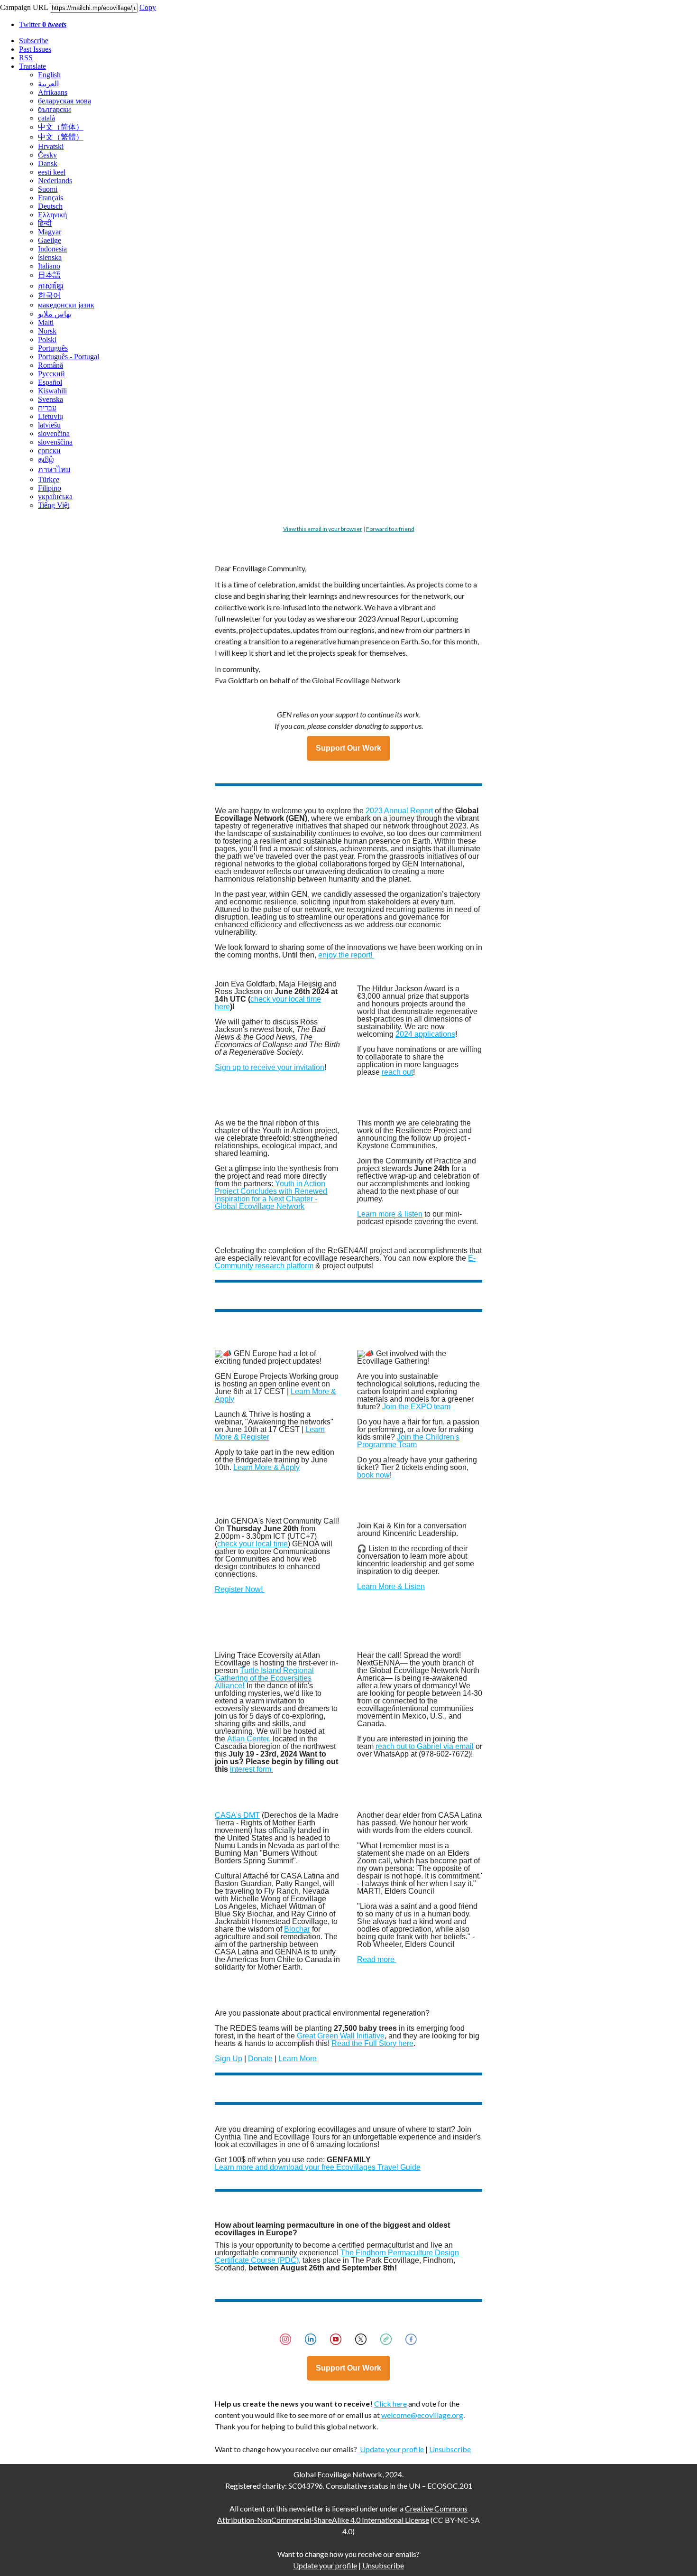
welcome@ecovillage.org (422, 2415)
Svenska (50, 399)
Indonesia (52, 249)
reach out (397, 1072)
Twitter (43, 24)
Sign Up (229, 2059)
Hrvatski (51, 146)
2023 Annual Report (398, 811)
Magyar (50, 232)
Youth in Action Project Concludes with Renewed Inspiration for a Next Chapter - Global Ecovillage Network (271, 1195)
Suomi (48, 189)
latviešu (49, 425)
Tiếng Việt (54, 505)
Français (50, 198)
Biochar (297, 1929)
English (49, 75)
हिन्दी (45, 223)
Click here (390, 2404)
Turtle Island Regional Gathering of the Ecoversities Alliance (264, 1678)
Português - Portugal (69, 357)
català (46, 118)
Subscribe (34, 41)
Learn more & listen (390, 1214)
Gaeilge (50, 240)
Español (50, 382)
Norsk (47, 331)
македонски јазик (66, 305)
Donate (260, 2059)
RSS (26, 58)
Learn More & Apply (266, 1467)
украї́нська (55, 497)
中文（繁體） (61, 137)
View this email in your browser (323, 529)
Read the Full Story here (372, 2043)
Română (50, 365)
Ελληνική (52, 215)
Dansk (48, 163)
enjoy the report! (346, 955)
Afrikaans (53, 92)
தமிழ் (46, 459)
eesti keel (52, 172)
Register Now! (240, 1589)
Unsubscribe (450, 2449)
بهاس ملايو (55, 314)
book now (373, 1475)
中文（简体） (61, 127)
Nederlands (55, 181)
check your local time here (268, 1003)
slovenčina (54, 433)
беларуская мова (64, 101)
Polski (47, 339)
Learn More (298, 2059)
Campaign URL (24, 7)
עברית (47, 408)
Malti (46, 322)
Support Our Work (348, 748)
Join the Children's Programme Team (408, 1441)
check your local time (252, 1544)
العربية (48, 84)
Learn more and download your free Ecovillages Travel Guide (318, 2167)
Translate (32, 66)
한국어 (49, 295)
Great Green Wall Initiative (341, 2036)
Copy (148, 7)
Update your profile (392, 2449)
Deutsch (50, 206)
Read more (377, 1959)
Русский (51, 374)
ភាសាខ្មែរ (51, 286)
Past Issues (35, 49)
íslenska (50, 257)
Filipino (50, 488)
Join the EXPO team (416, 1407)
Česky (47, 155)
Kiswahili (52, 391)
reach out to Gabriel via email (425, 1746)
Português (53, 348)
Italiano (49, 266)
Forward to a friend (390, 529)
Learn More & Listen (391, 1586)
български (55, 109)
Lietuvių (50, 416)
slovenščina (55, 442)
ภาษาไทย (54, 470)
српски (49, 451)
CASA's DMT (237, 1815)
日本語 (49, 275)
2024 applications (425, 1034)
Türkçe (49, 479)
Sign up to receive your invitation (270, 1067)
